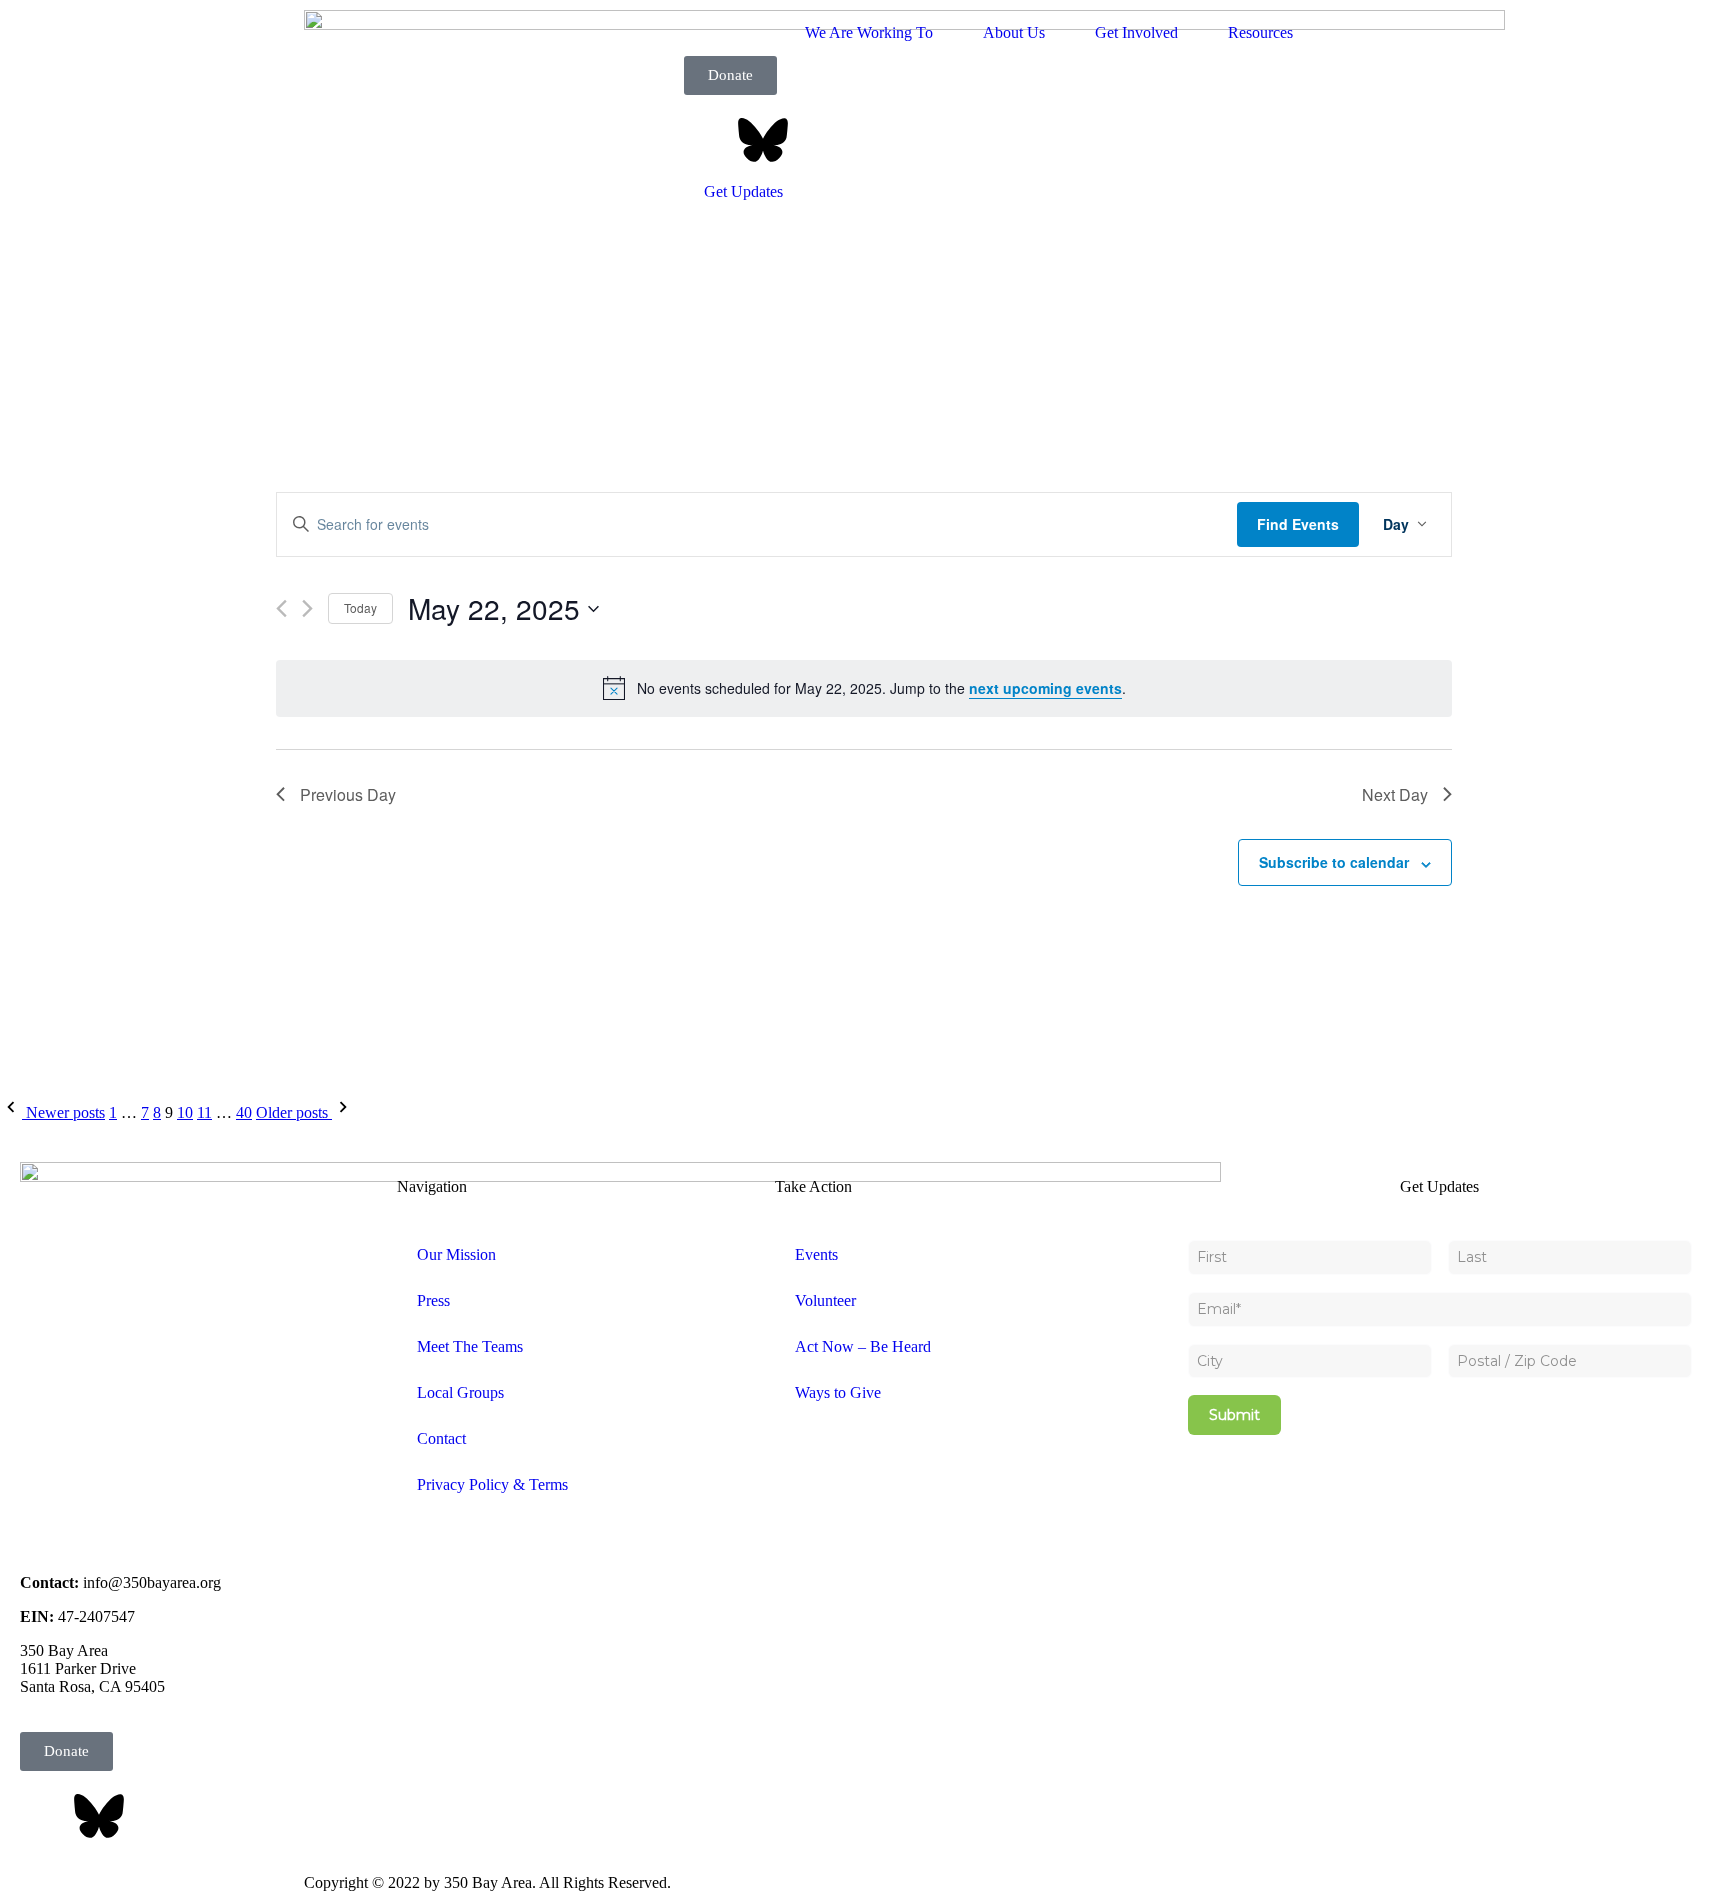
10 (185, 1112)
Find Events (1298, 524)
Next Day (1395, 794)
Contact (441, 1438)
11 (204, 1112)
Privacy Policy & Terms (492, 1484)
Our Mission (456, 1254)
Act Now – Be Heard (863, 1346)
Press (433, 1300)
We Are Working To (869, 32)
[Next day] (307, 608)
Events (816, 1254)
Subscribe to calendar (1334, 862)
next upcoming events (1045, 688)
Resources (1260, 32)
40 (244, 1112)
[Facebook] (709, 140)
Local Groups (460, 1392)
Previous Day (348, 794)
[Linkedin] (871, 140)
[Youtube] (925, 140)
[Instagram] (817, 140)
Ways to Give (838, 1392)
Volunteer (825, 1300)
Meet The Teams (470, 1346)
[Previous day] (281, 608)
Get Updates (743, 191)
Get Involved (1136, 32)
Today (360, 607)
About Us (1014, 32)
